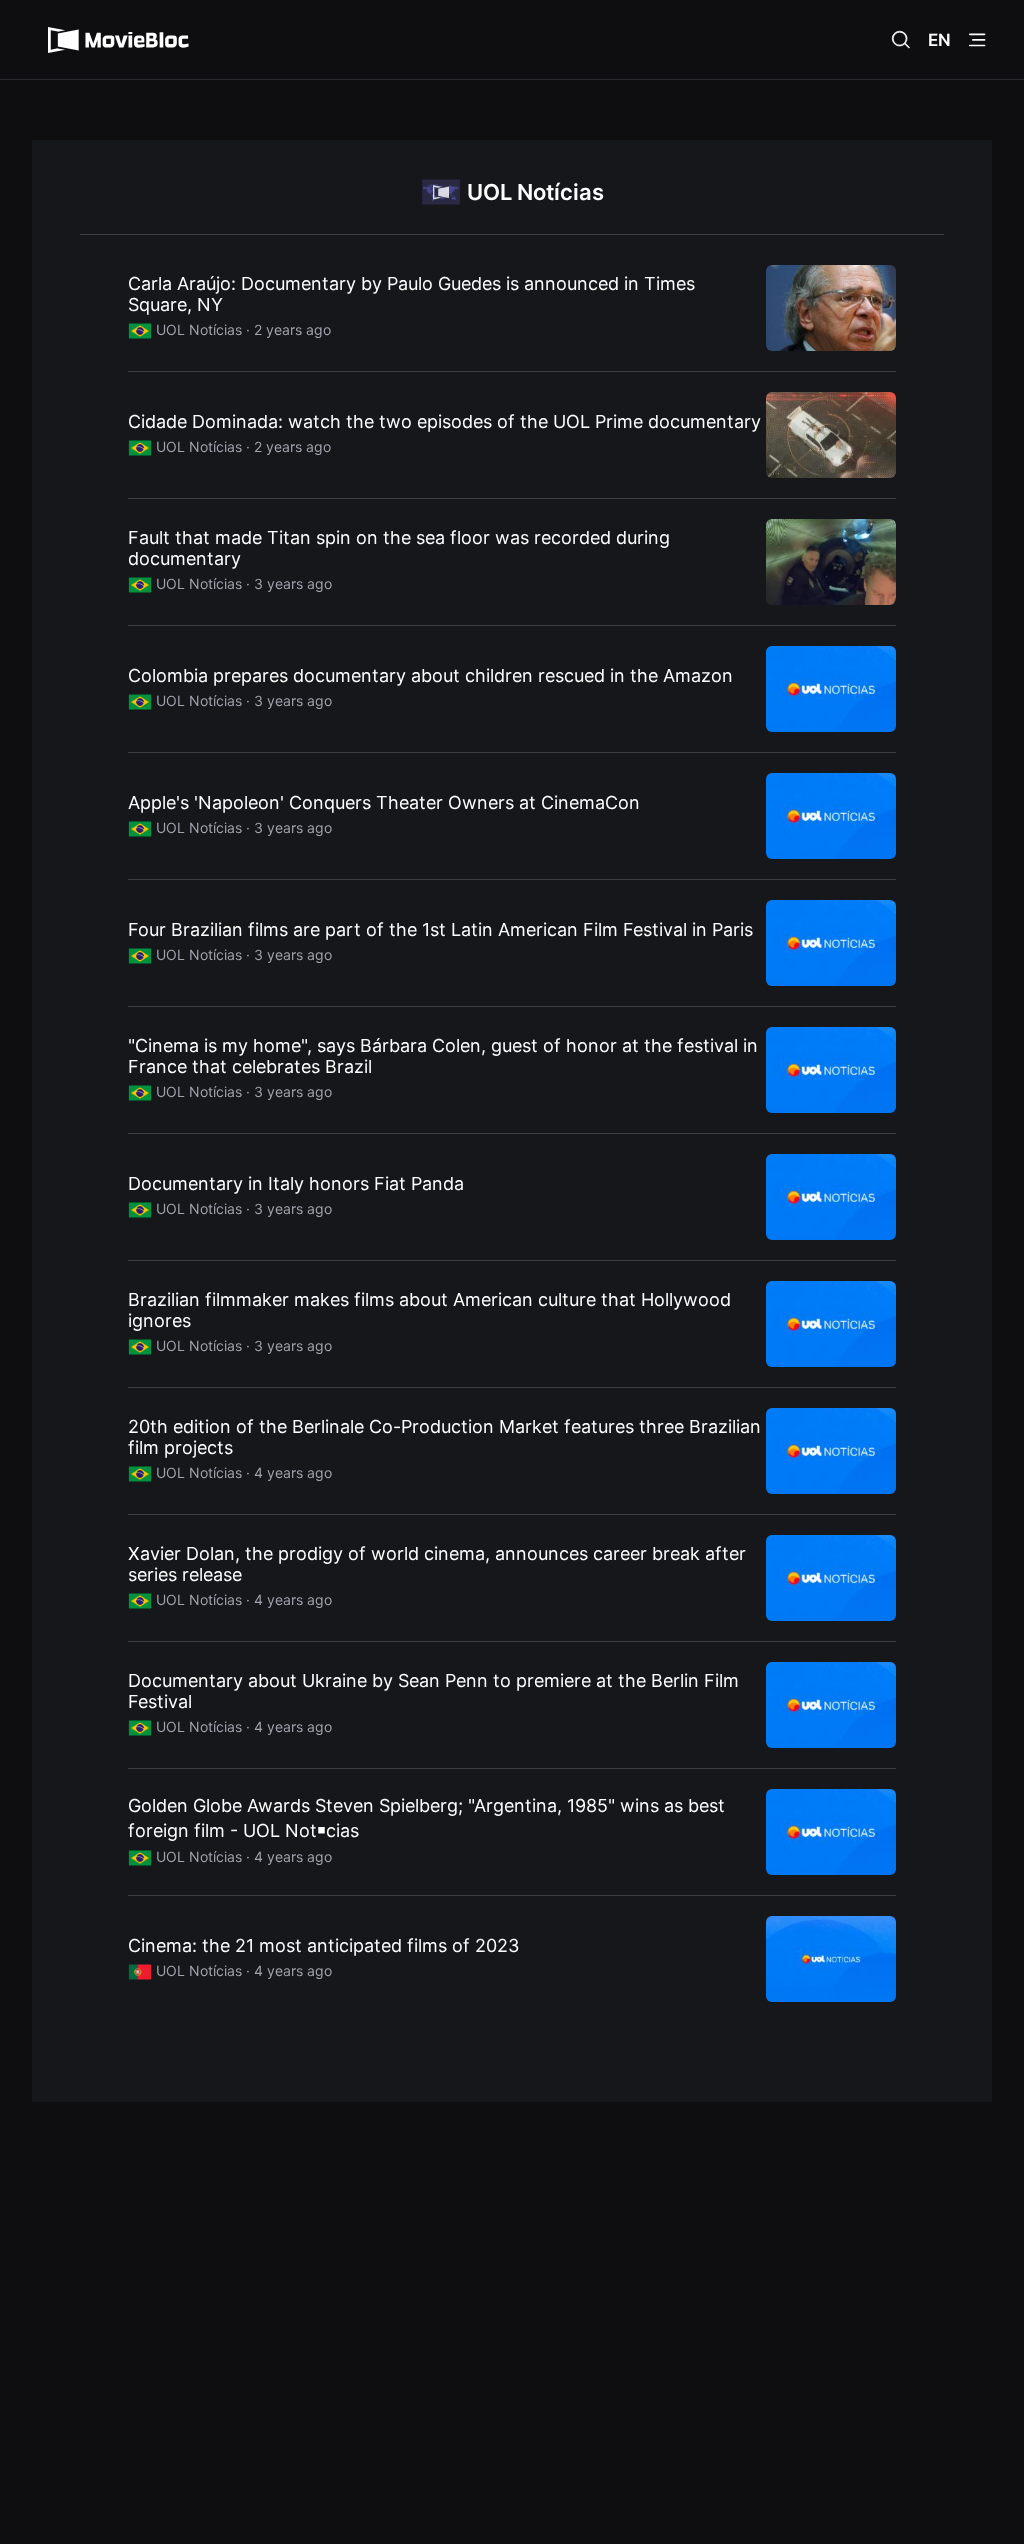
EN (939, 40)
